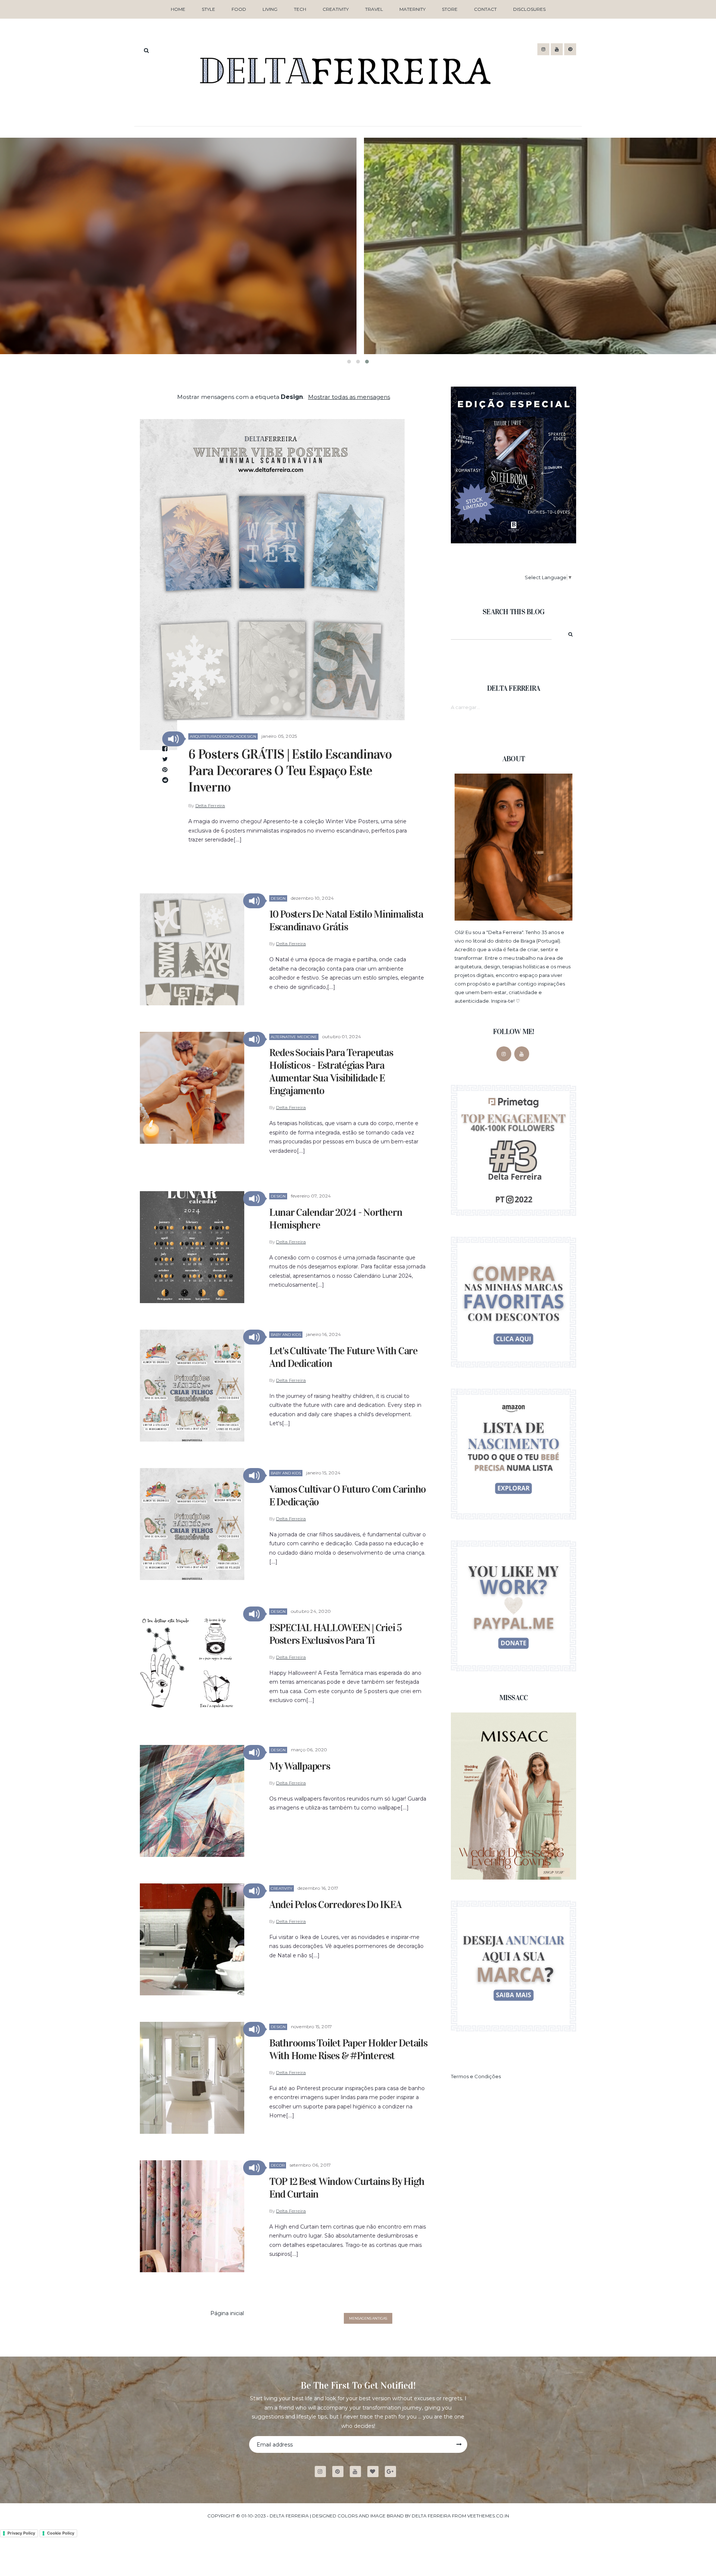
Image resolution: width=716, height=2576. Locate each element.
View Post (358, 331)
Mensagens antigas (368, 2318)
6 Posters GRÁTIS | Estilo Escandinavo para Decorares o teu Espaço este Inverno (290, 771)
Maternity (412, 9)
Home (178, 9)
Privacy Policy (21, 2533)
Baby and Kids (286, 1335)
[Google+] (393, 2472)
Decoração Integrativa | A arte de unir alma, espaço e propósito (358, 302)
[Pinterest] (341, 2472)
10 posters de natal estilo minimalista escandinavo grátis (346, 921)
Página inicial (227, 2313)
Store (450, 9)
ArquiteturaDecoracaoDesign (223, 736)
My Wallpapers (300, 1766)
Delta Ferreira (210, 805)
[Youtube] (358, 2472)
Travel (374, 9)
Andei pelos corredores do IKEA (335, 1905)
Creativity (336, 9)
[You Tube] (522, 1054)
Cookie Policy (61, 2533)
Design (278, 898)
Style (208, 9)
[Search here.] (146, 50)
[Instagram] (504, 1054)
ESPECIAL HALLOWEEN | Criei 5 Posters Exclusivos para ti (335, 1634)
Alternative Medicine (294, 1037)
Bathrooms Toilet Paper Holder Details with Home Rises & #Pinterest (348, 2049)
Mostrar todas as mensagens (349, 397)
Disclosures (529, 9)
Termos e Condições (476, 2076)
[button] (173, 739)
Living (270, 9)
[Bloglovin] (376, 2472)
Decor (278, 2165)
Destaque (343, 278)
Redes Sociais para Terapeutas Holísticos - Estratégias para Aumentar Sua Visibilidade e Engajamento (331, 1072)
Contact (485, 9)
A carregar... (465, 707)
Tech (300, 9)
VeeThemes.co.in (488, 2516)
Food (239, 9)
